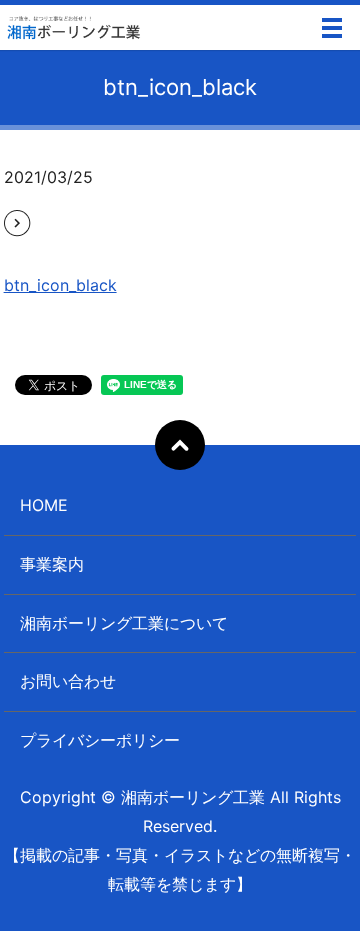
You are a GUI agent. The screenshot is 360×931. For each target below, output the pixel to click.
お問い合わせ (68, 681)
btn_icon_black (60, 285)
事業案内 (52, 564)
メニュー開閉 (332, 28)
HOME (44, 505)
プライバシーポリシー (100, 740)
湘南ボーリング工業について (124, 623)
